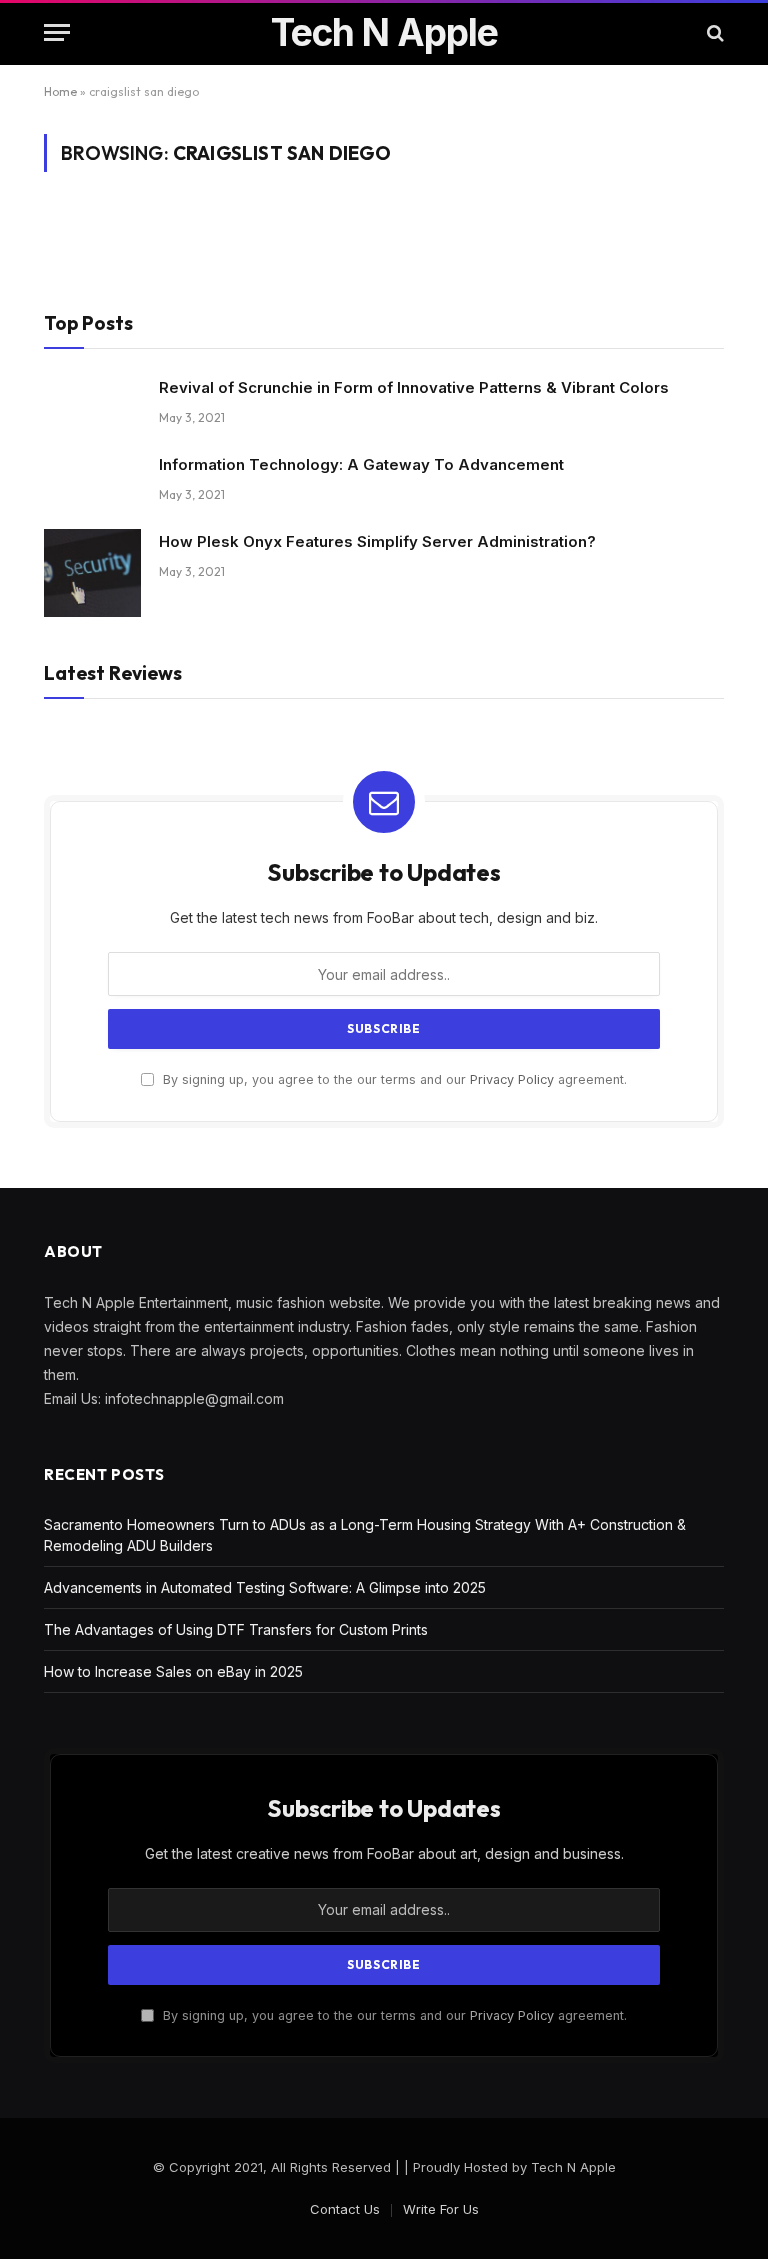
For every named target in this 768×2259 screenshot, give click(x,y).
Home (60, 91)
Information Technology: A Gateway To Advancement (361, 464)
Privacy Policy (512, 1079)
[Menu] (57, 32)
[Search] (713, 32)
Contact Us (345, 2209)
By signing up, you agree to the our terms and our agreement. (393, 1079)
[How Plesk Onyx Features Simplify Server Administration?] (92, 573)
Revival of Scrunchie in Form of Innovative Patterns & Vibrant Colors (414, 387)
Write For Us (441, 2209)
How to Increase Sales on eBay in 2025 (173, 1671)
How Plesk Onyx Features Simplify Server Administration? (377, 541)
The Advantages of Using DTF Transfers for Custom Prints (236, 1629)
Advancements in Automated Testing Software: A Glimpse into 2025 (265, 1587)
